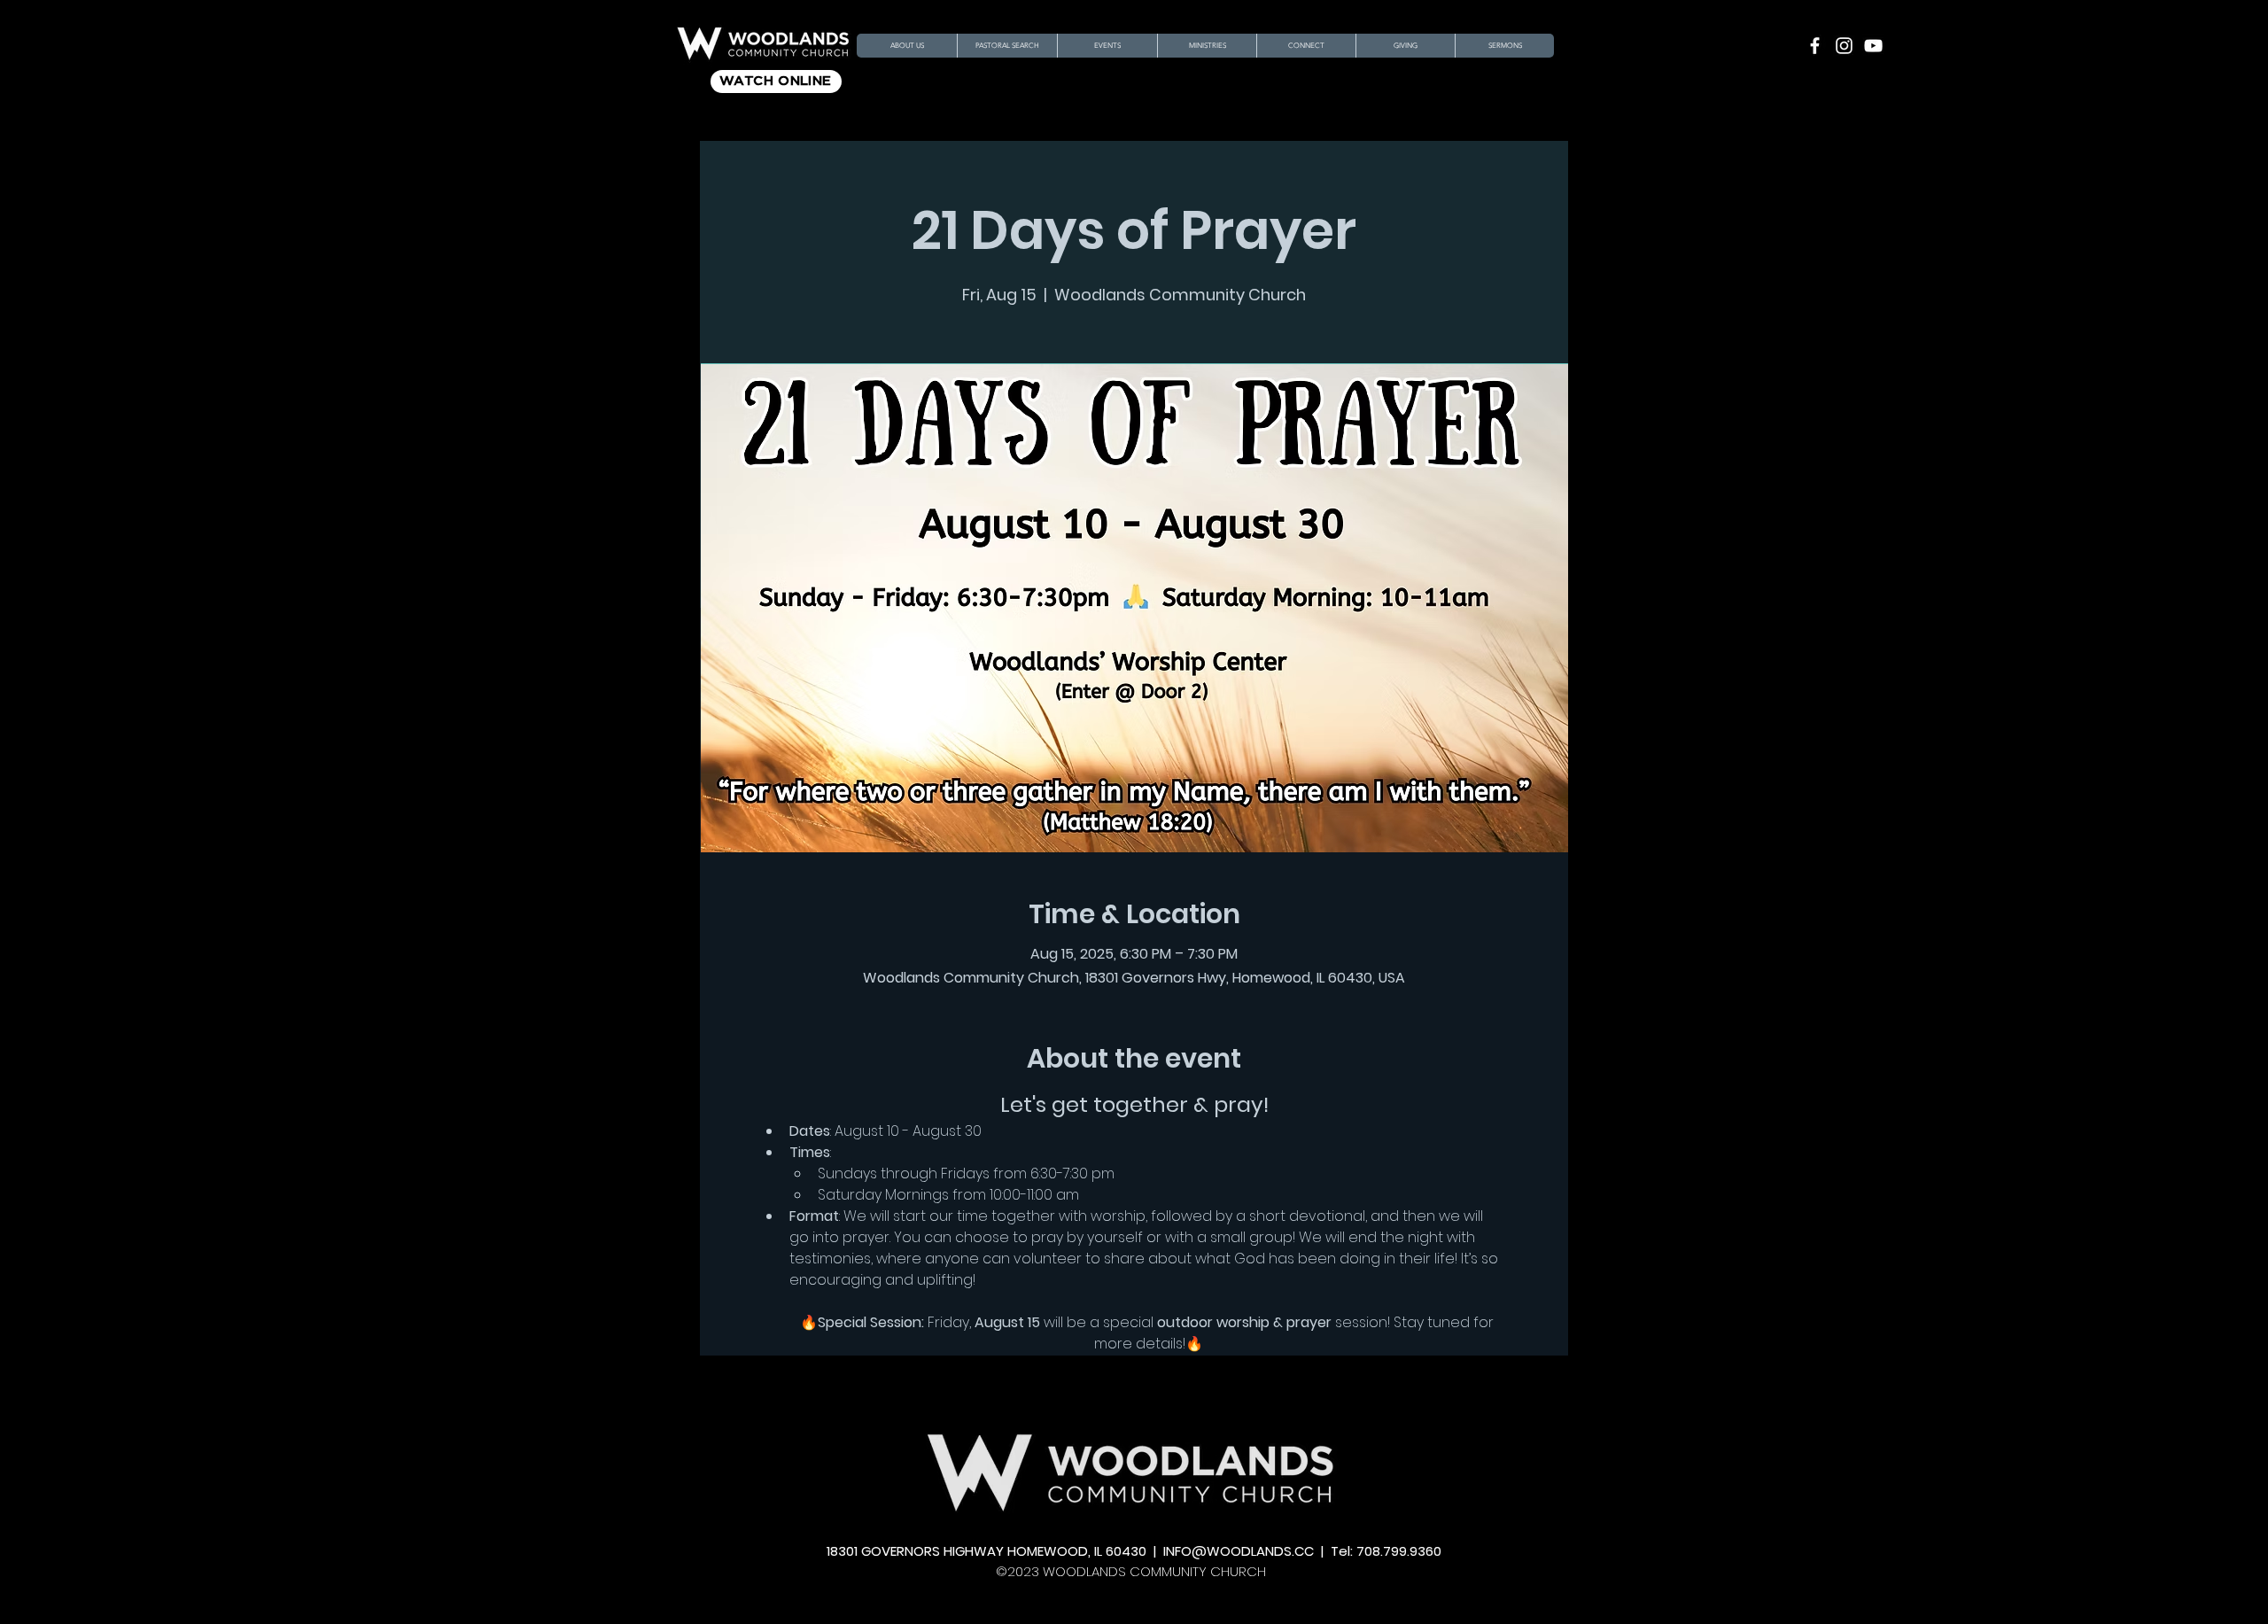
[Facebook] (1815, 46)
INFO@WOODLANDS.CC (1239, 1551)
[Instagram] (1844, 46)
